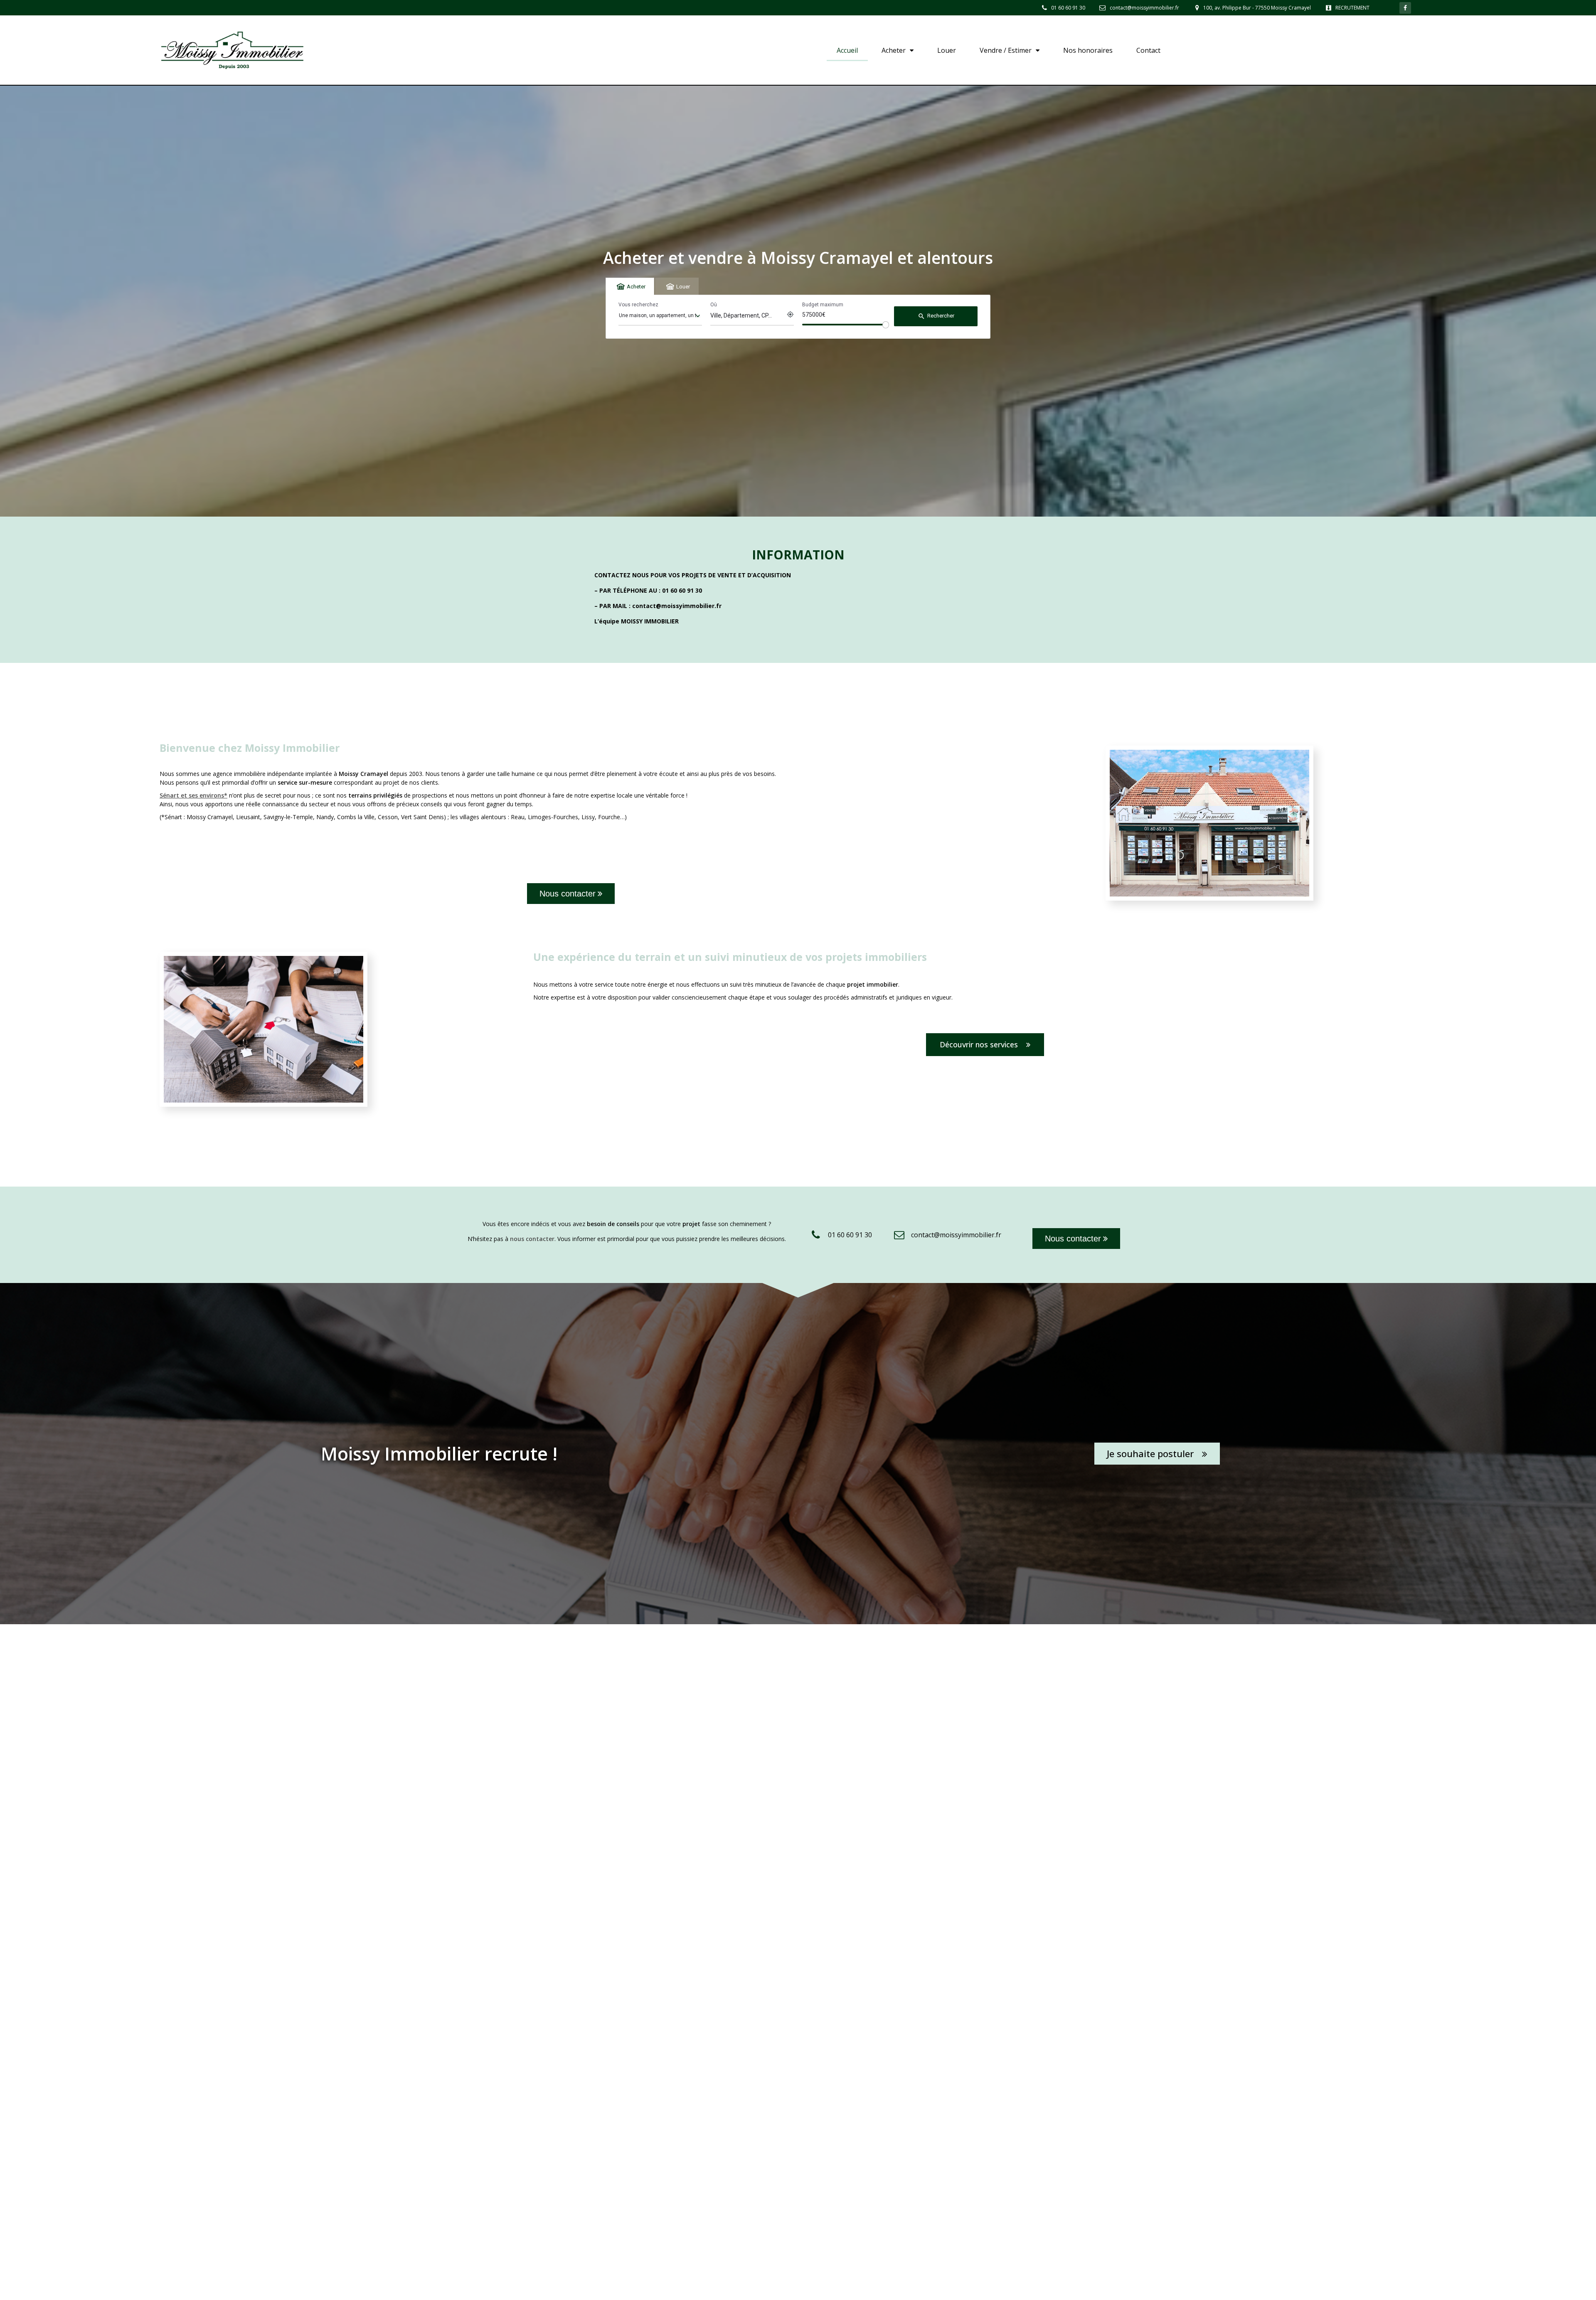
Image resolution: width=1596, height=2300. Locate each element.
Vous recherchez (638, 305)
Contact (1148, 50)
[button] (571, 894)
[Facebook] (1405, 8)
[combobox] (660, 316)
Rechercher (936, 316)
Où (714, 305)
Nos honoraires (1088, 50)
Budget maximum (823, 305)
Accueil (847, 50)
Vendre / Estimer (1006, 50)
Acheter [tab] (636, 287)
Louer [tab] (683, 287)
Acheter (894, 50)
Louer (947, 50)
